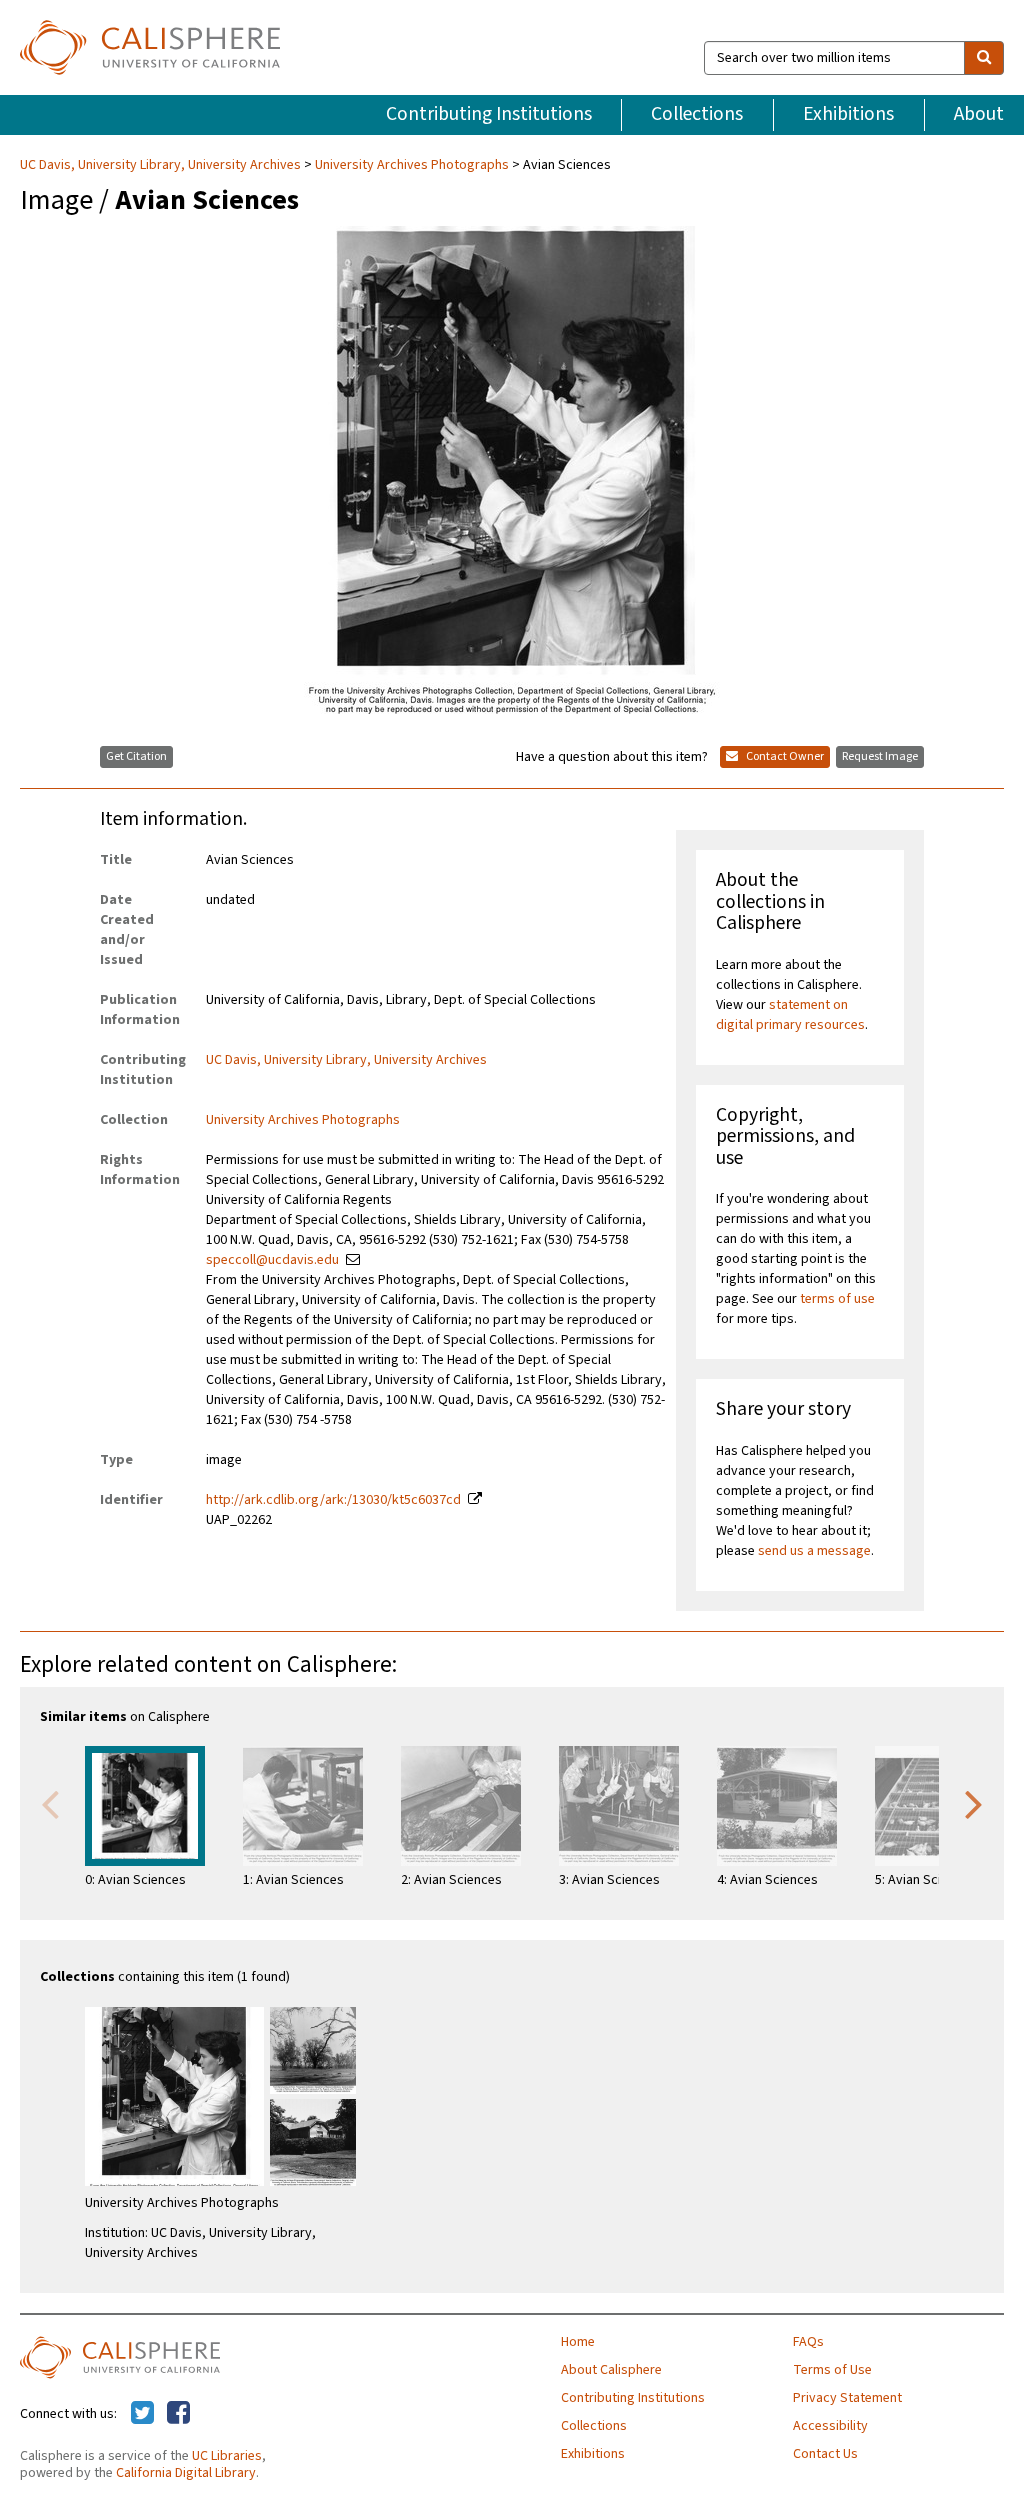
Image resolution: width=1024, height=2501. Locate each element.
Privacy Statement (847, 2398)
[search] (984, 58)
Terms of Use (832, 2370)
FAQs (808, 2342)
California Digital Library (186, 2473)
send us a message (814, 1551)
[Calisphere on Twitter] (142, 2414)
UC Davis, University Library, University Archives (162, 165)
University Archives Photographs (412, 165)
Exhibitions (848, 114)
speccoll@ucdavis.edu (272, 1260)
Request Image (880, 756)
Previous (50, 1803)
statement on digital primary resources (790, 1015)
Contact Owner (784, 756)
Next (974, 1803)
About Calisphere (611, 2370)
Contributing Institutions (489, 114)
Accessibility (830, 2426)
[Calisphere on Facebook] (178, 2414)
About (979, 114)
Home (578, 2342)
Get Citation (136, 756)
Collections (697, 114)
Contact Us (825, 2454)
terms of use (837, 1299)
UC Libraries (227, 2456)
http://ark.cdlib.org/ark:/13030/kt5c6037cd (333, 1500)
